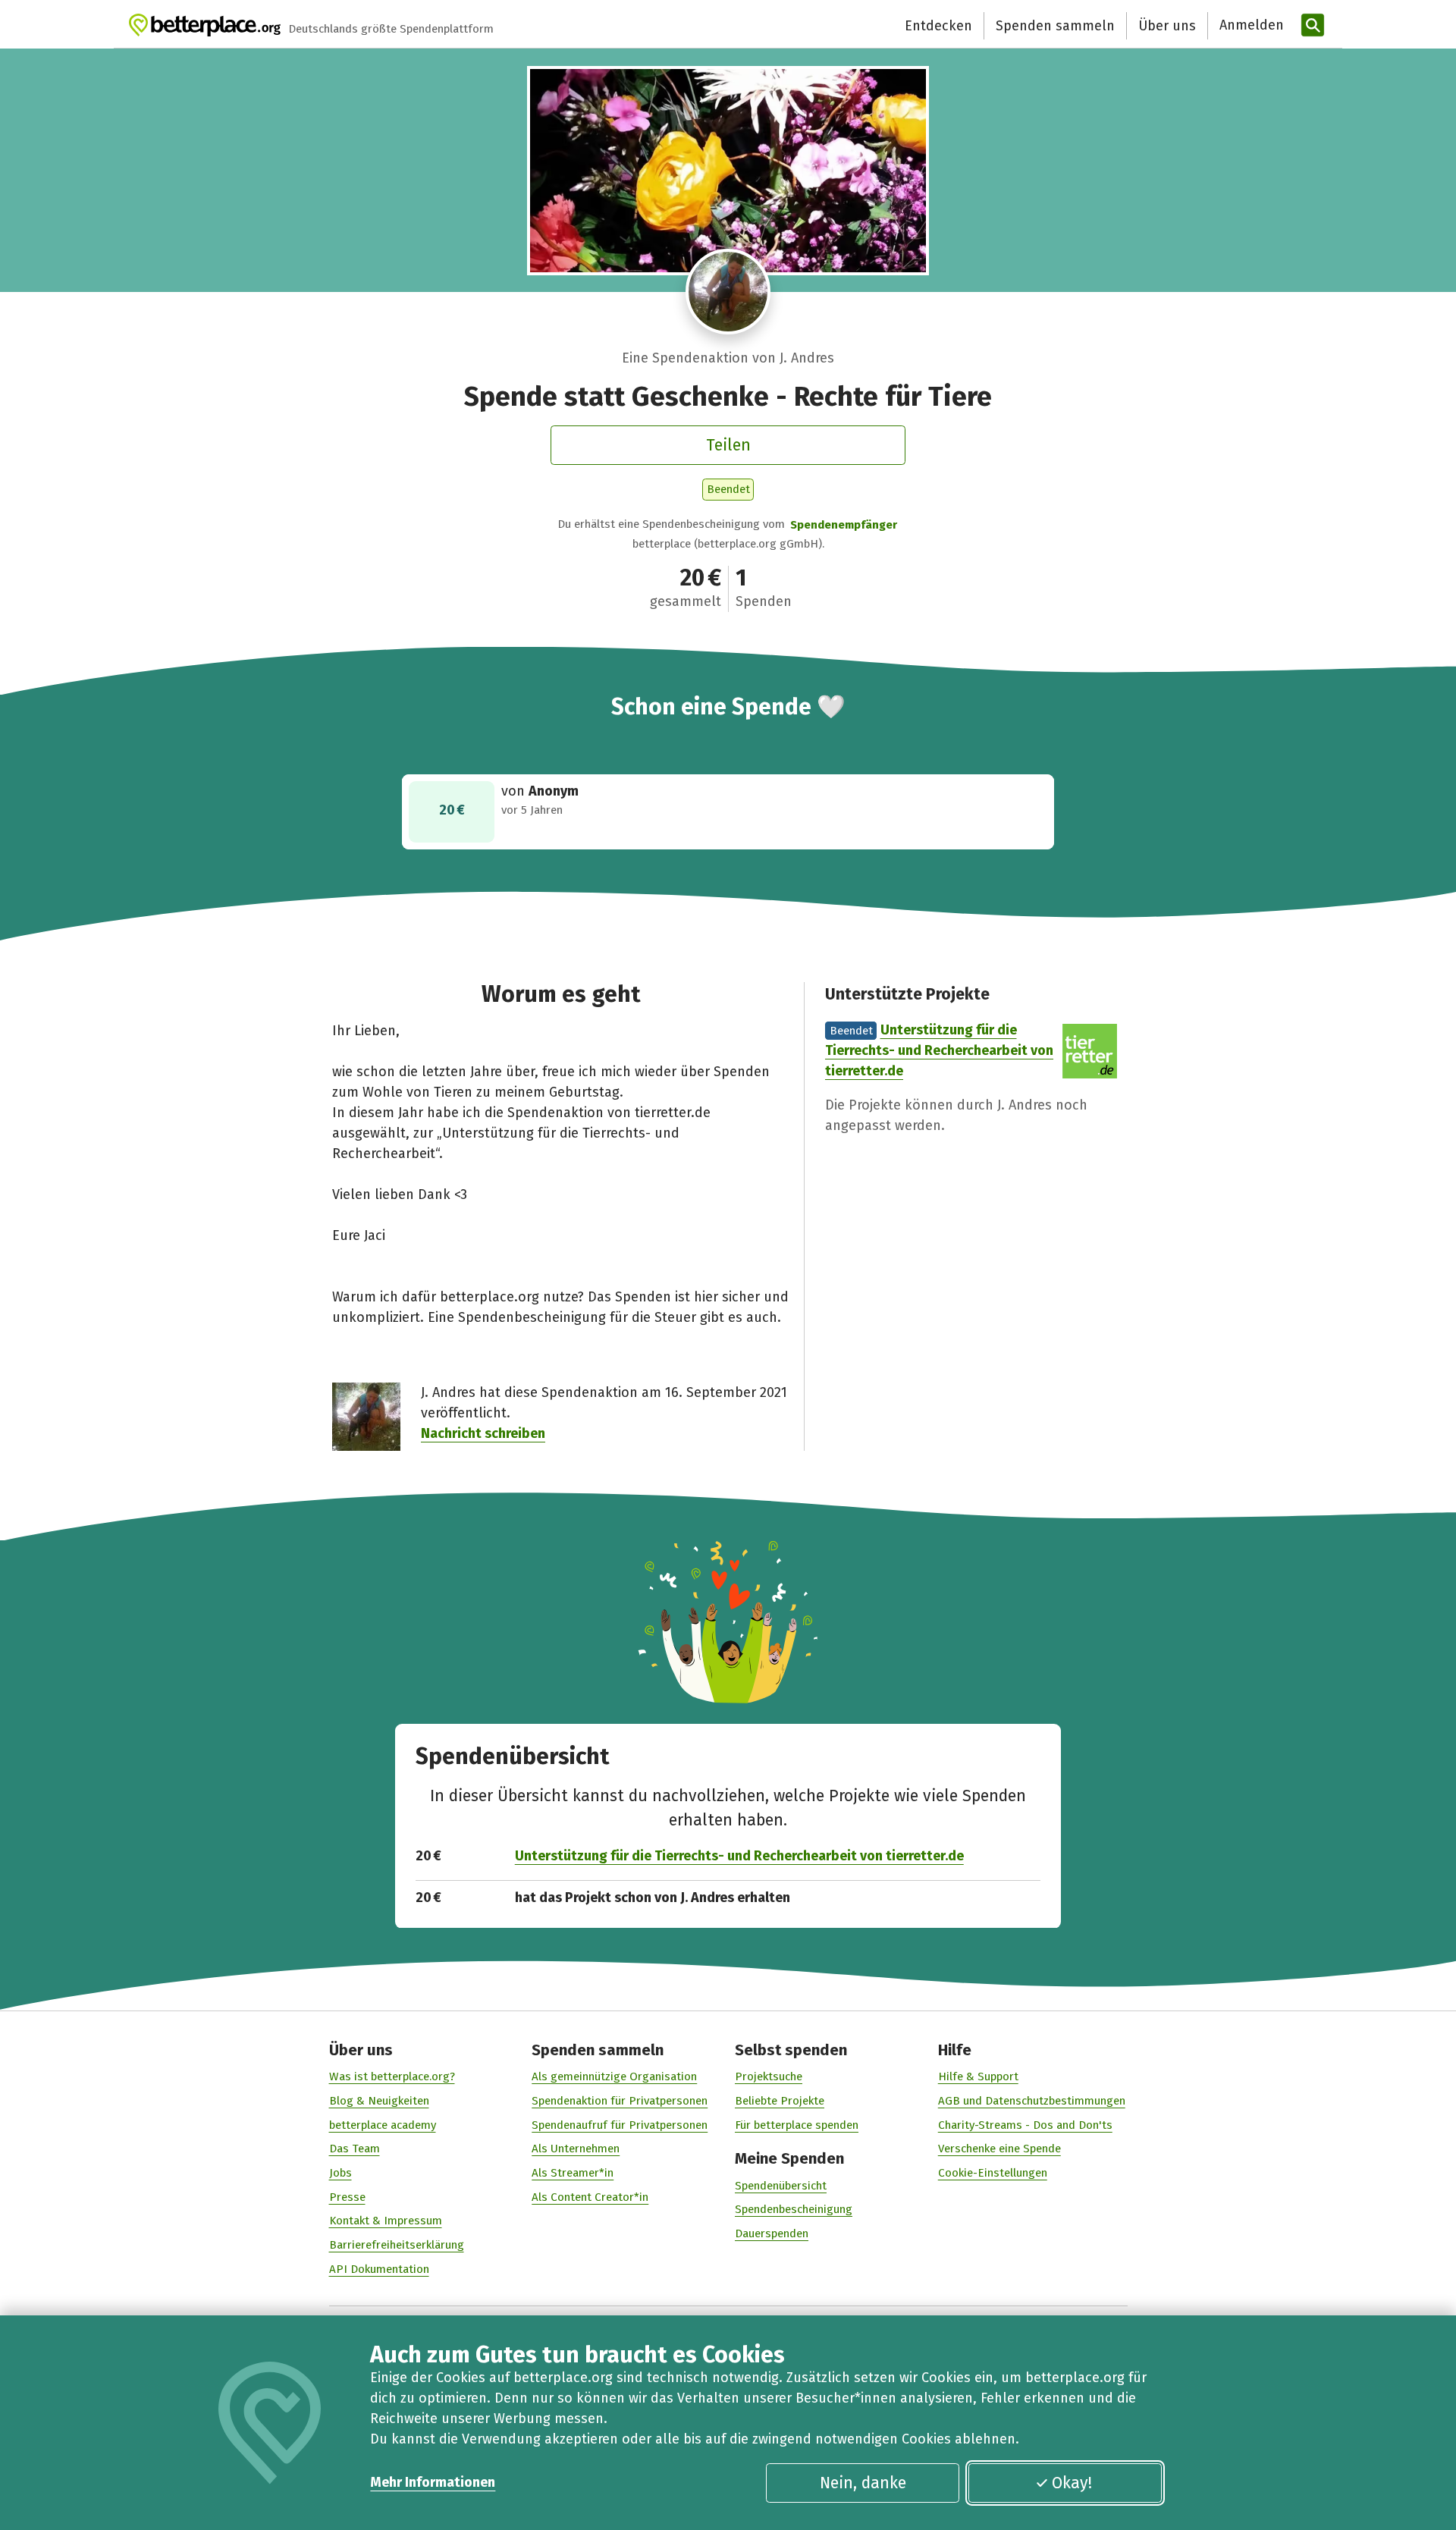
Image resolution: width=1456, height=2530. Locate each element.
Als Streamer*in (573, 2173)
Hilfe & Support (978, 2076)
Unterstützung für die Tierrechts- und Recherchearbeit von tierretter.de (939, 1050)
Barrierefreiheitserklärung (397, 2245)
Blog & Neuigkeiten (379, 2101)
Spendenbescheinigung (794, 2209)
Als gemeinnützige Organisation (614, 2076)
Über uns (1167, 26)
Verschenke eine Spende (999, 2149)
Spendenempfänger (844, 525)
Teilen (728, 445)
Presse (347, 2197)
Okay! (1072, 2483)
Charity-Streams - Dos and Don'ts (1025, 2125)
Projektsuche (769, 2076)
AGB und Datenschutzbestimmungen (1032, 2101)
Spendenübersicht (781, 2186)
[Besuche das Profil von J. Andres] (728, 292)
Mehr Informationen (433, 2482)
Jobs (340, 2173)
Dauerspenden (772, 2233)
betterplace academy (383, 2125)
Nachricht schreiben (483, 1433)
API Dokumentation (379, 2269)
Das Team (355, 2149)
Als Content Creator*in (590, 2197)
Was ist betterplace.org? (392, 2076)
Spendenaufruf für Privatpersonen (620, 2125)
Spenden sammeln (1055, 26)
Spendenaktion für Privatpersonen (620, 2101)
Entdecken (938, 26)
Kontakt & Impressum (386, 2221)
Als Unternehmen (576, 2149)
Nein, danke (863, 2483)
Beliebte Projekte (780, 2101)
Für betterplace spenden (797, 2125)
